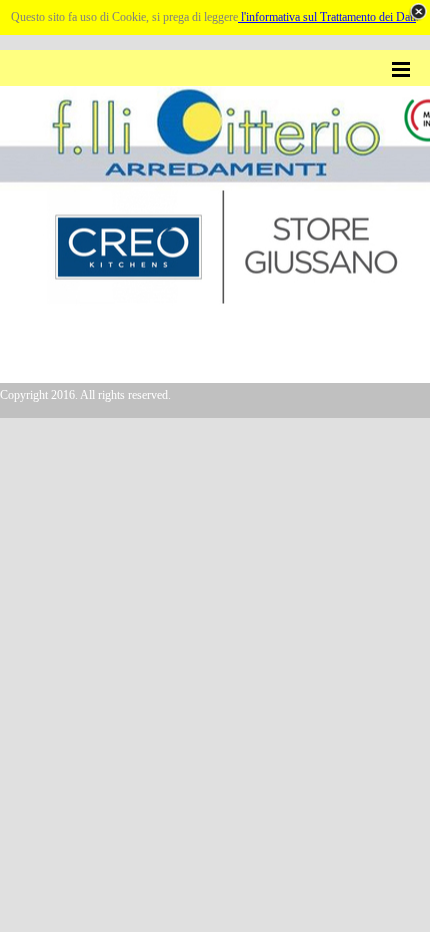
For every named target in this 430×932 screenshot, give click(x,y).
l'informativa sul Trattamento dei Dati (327, 17)
